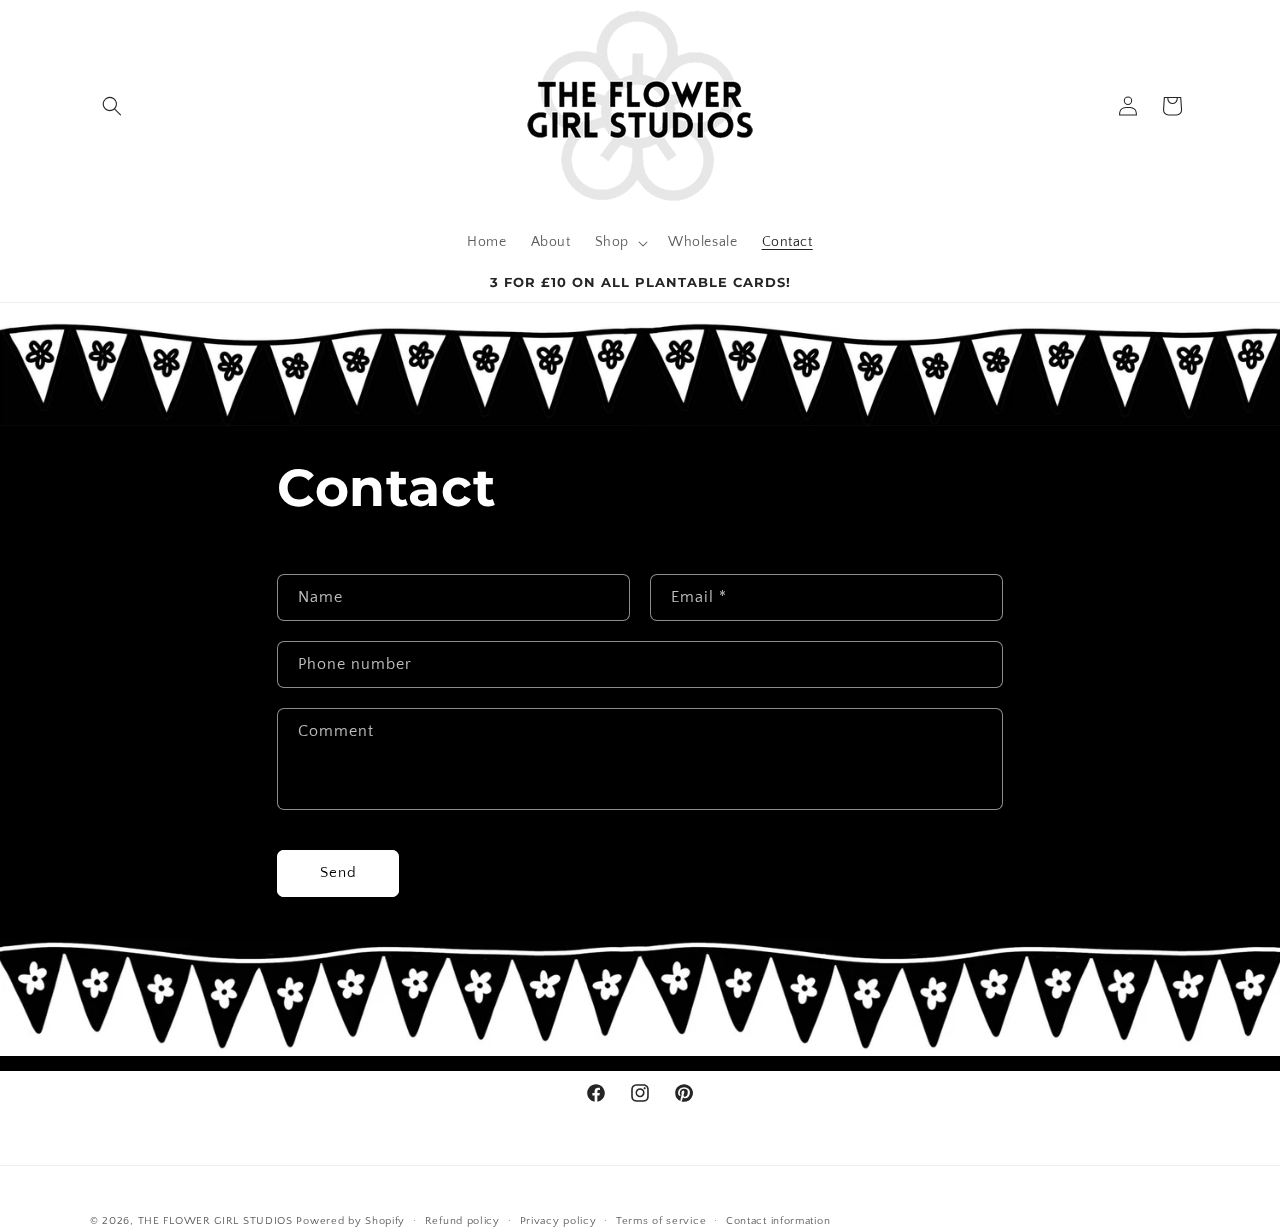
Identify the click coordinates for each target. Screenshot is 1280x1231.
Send (338, 872)
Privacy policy (558, 1220)
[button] (112, 106)
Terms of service (661, 1220)
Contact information (778, 1220)
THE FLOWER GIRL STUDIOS (215, 1221)
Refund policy (462, 1220)
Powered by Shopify (350, 1221)
